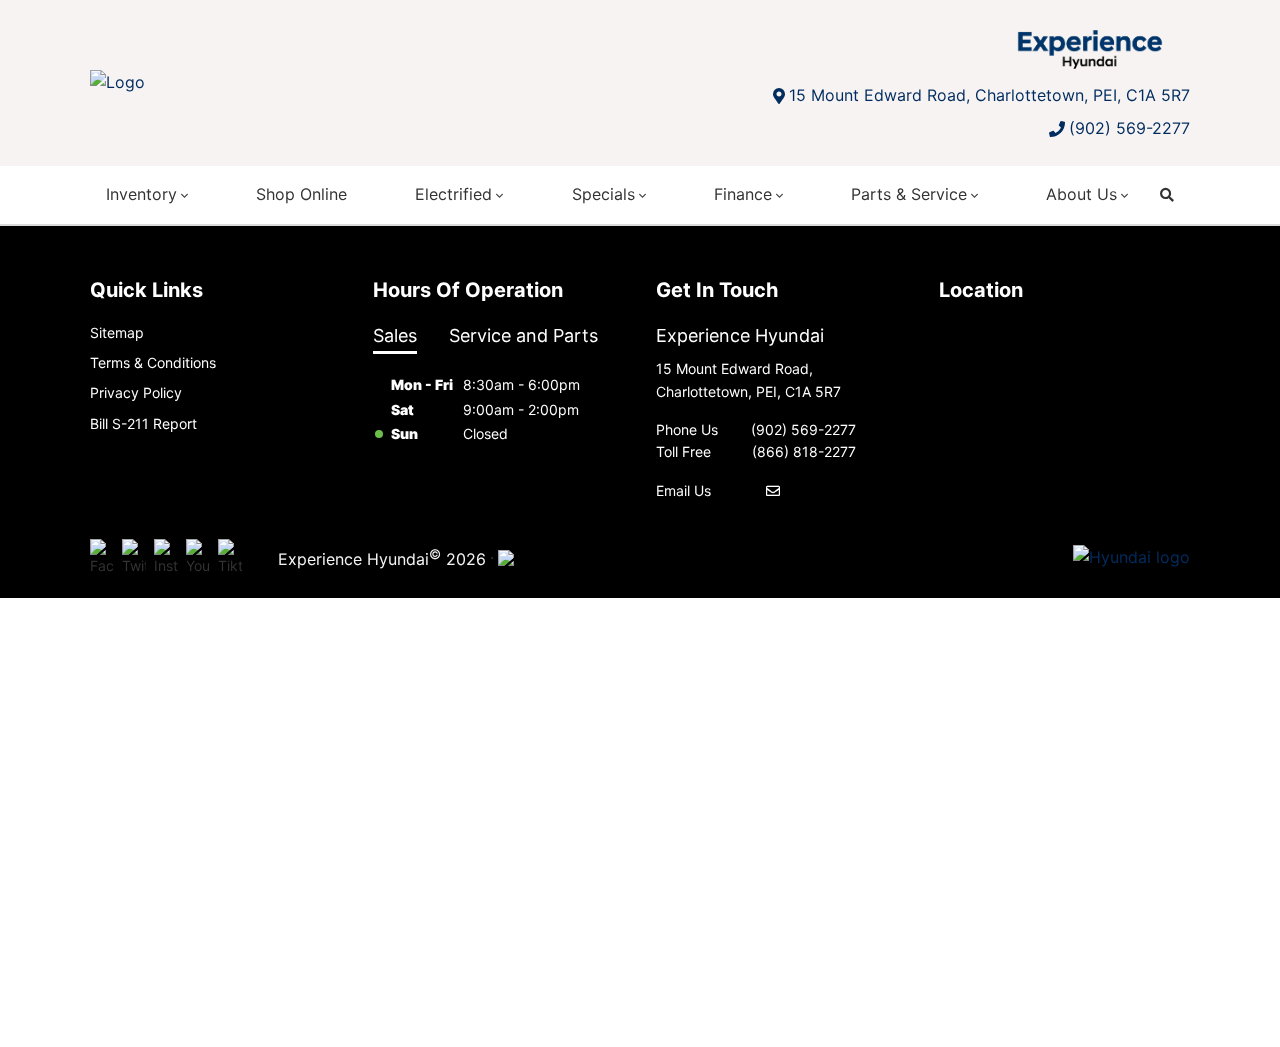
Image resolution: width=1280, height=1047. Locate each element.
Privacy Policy (136, 392)
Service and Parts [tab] (523, 335)
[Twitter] (134, 558)
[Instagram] (166, 558)
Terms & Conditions (153, 362)
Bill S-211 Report (143, 423)
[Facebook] (102, 558)
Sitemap (117, 332)
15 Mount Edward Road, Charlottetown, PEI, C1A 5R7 (989, 95)
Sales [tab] (395, 335)
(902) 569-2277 (1129, 128)
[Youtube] (198, 558)
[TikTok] (230, 558)
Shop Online (301, 194)
